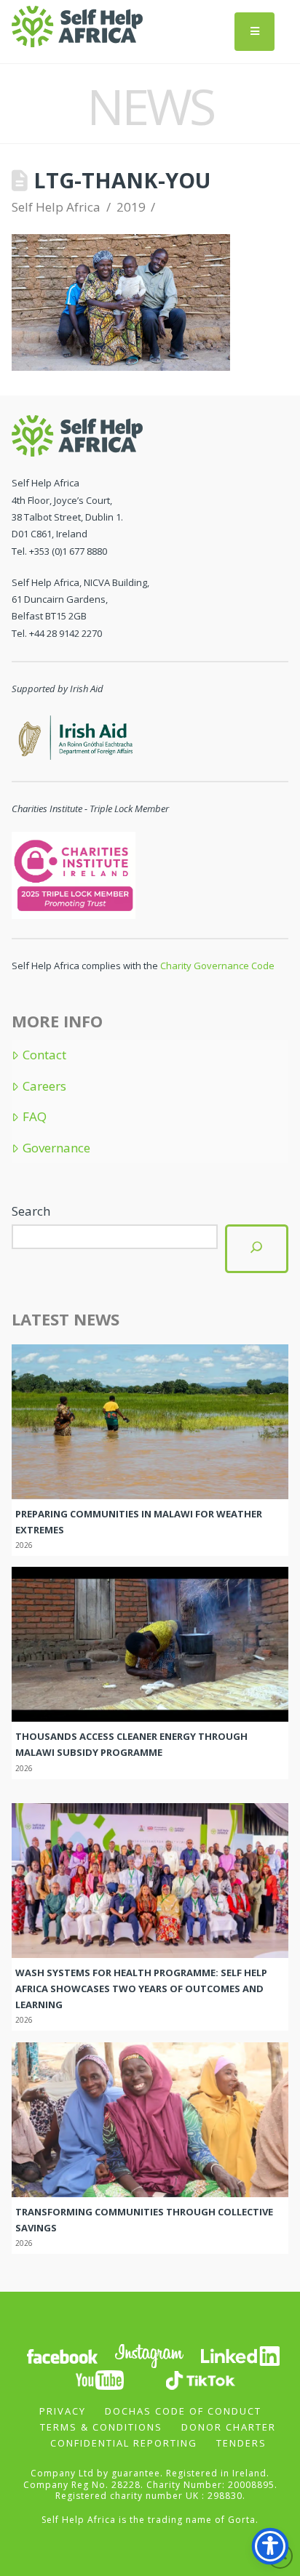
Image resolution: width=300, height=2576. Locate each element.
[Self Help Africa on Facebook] (62, 2355)
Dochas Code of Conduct (183, 2411)
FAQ (34, 1117)
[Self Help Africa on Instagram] (150, 2355)
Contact (44, 1055)
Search (31, 1211)
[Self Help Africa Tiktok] (200, 2379)
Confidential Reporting (124, 2443)
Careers (44, 1086)
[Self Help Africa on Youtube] (100, 2379)
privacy (63, 2411)
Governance (56, 1148)
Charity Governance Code (217, 966)
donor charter (229, 2427)
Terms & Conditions (101, 2427)
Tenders (241, 2443)
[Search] (256, 1249)
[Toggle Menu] (254, 32)
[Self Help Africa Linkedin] (238, 2355)
